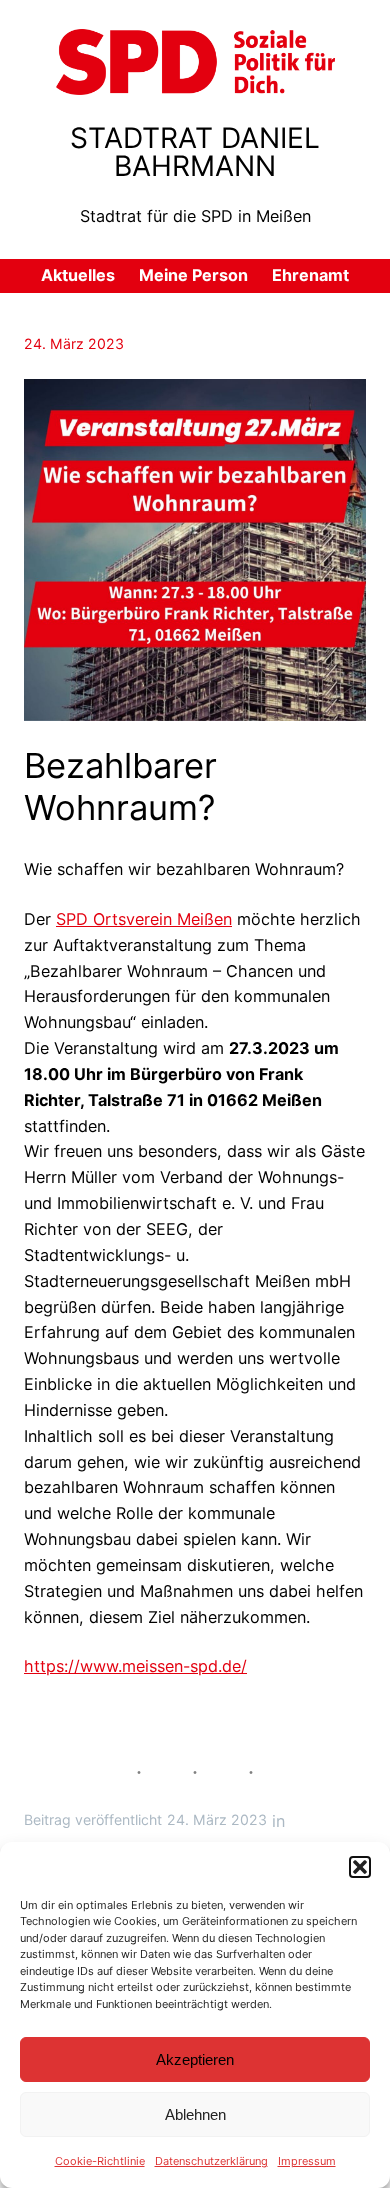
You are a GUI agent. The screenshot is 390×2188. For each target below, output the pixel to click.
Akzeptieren (195, 2059)
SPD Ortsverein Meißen (144, 919)
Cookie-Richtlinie (100, 2161)
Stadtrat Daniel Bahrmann (195, 152)
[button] (360, 1867)
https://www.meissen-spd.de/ (135, 1666)
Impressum (307, 2161)
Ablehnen (195, 2114)
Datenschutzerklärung (211, 2161)
